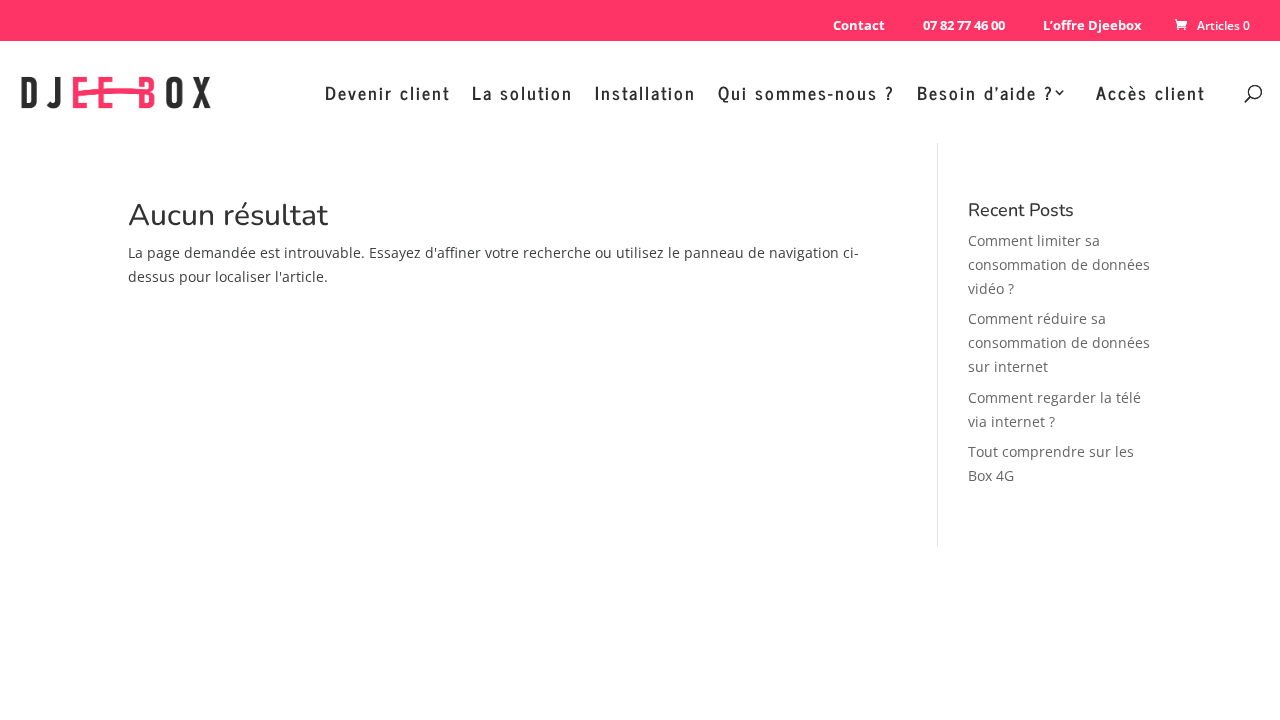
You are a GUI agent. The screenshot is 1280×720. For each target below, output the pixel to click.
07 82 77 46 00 (964, 25)
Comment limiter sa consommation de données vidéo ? (1059, 264)
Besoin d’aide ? (985, 96)
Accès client (1150, 96)
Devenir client (387, 96)
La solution (522, 96)
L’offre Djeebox (1092, 25)
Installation (645, 96)
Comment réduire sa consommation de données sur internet (1059, 342)
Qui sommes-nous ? (806, 96)
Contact (859, 25)
